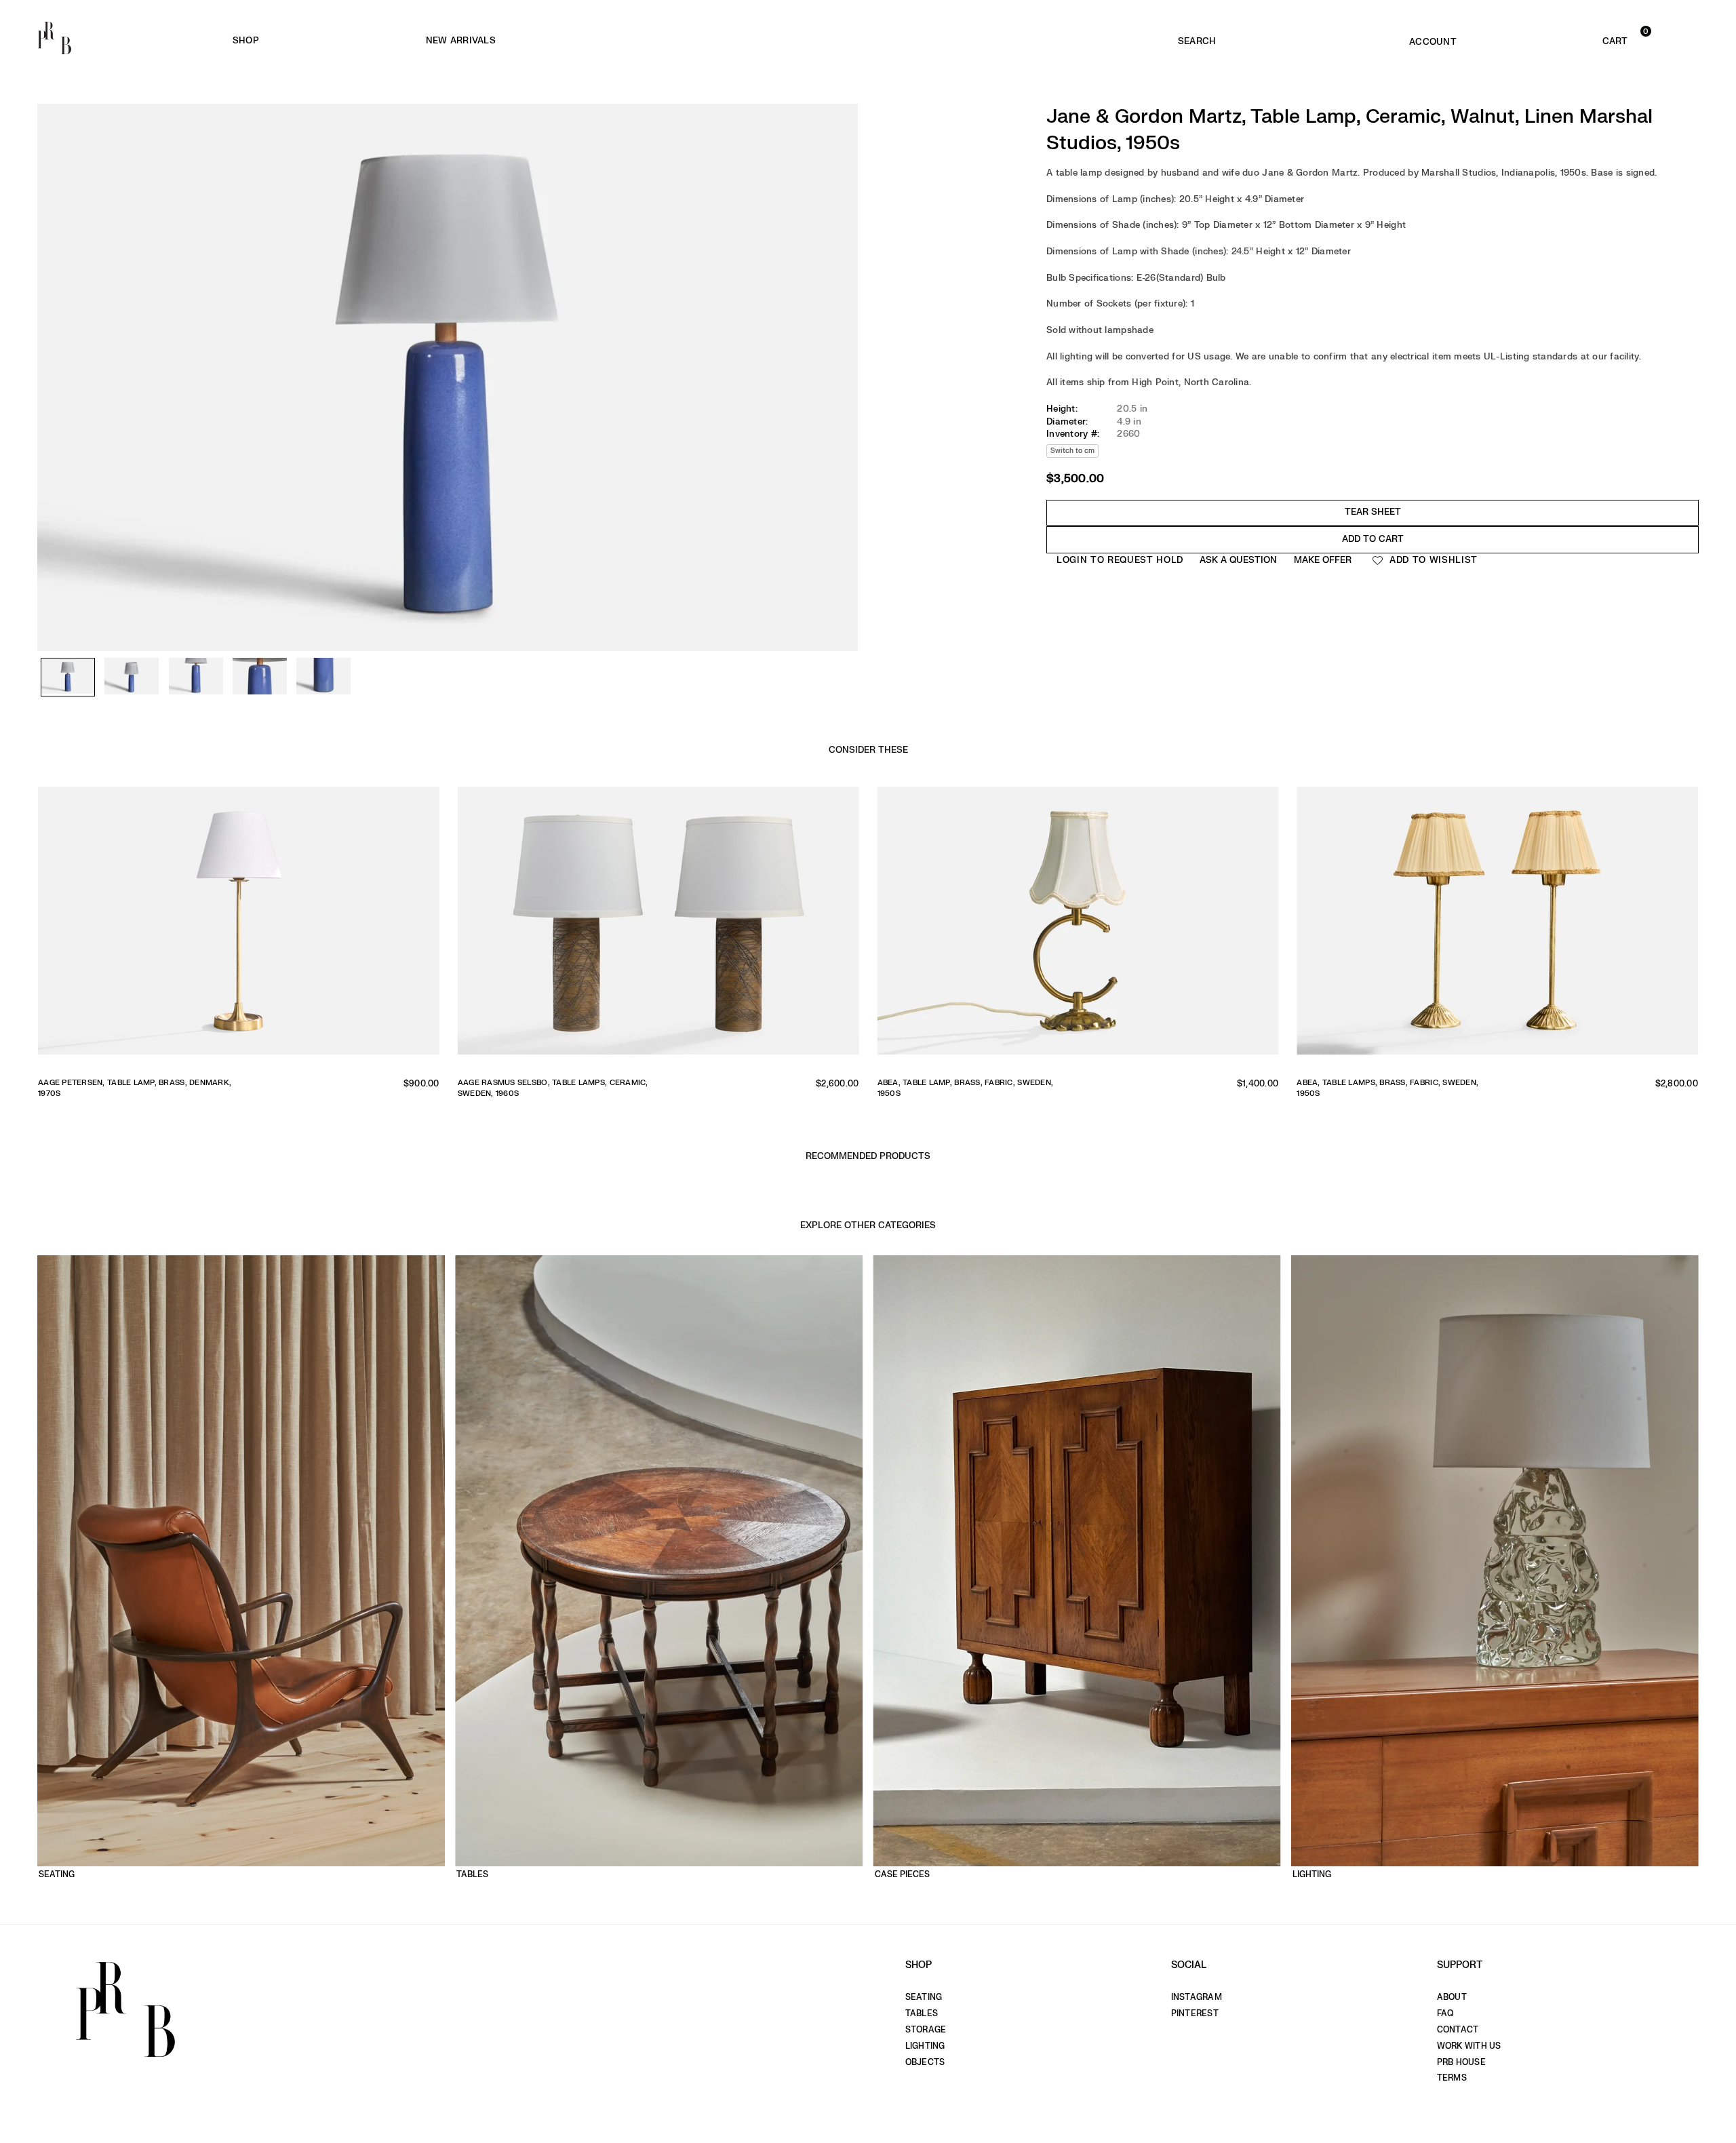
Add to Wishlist (1432, 560)
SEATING (924, 1997)
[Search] (1197, 38)
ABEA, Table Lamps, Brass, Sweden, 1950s (125, 1083)
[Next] (841, 323)
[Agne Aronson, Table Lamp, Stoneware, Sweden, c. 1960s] (658, 927)
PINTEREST (1195, 2013)
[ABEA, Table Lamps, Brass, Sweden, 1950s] (239, 927)
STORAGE (926, 2030)
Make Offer (1323, 560)
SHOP (246, 40)
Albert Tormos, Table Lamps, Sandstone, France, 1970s (1386, 1088)
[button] (1580, 38)
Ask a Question (1238, 560)
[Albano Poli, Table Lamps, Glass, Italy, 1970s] (1078, 927)
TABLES (922, 2013)
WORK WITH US (1469, 2046)
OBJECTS (925, 2062)
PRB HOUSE (1461, 2062)
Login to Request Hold (1120, 560)
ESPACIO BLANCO (722, 41)
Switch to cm (1072, 451)
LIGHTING (925, 2046)
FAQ (1445, 2013)
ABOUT (1452, 1997)
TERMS (1452, 2078)
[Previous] (54, 323)
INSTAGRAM (1197, 1997)
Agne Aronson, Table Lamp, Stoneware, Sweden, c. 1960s (544, 1088)
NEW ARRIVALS (461, 40)
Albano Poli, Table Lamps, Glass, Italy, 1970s (973, 1083)
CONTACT (1458, 2030)
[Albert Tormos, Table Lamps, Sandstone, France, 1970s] (1497, 927)
